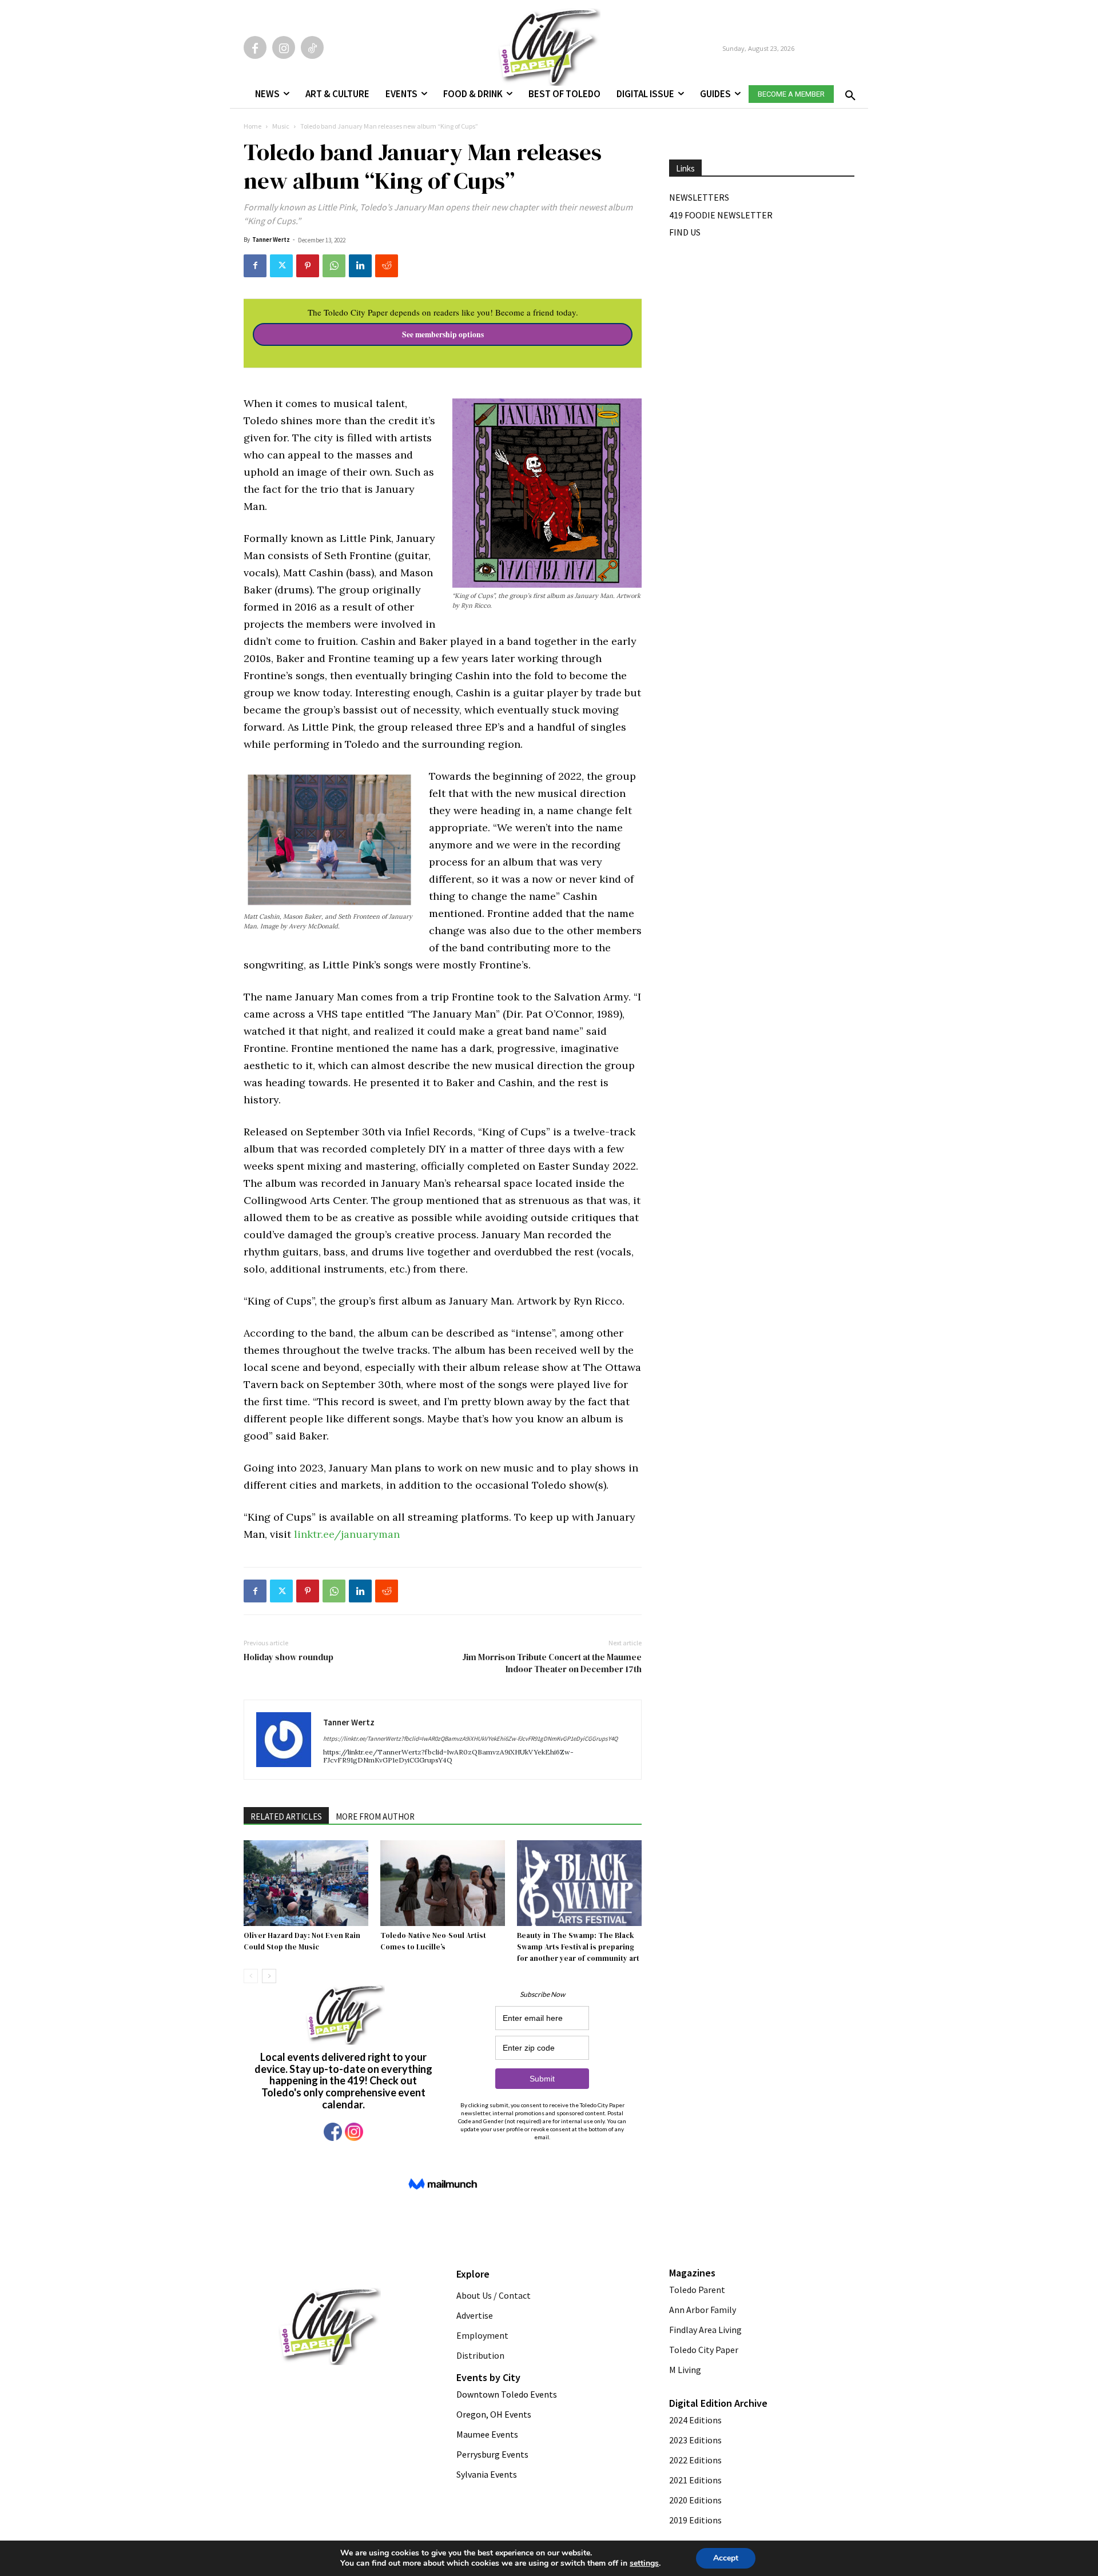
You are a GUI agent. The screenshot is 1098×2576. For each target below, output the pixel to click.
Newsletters (699, 197)
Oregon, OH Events (494, 2414)
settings (644, 2563)
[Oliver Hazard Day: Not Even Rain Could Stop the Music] (306, 1883)
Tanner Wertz (271, 240)
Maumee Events (487, 2434)
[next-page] (269, 1976)
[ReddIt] (387, 266)
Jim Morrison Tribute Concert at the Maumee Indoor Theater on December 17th (552, 1663)
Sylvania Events (487, 2474)
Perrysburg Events (492, 2454)
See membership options (443, 334)
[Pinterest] (308, 266)
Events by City (488, 2377)
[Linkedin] (360, 266)
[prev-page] (251, 1976)
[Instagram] (284, 47)
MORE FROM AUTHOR (375, 1817)
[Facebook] (255, 47)
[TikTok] (312, 47)
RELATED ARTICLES (286, 1817)
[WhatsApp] (334, 266)
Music (281, 126)
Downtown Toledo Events (507, 2394)
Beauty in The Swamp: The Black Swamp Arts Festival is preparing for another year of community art (578, 1947)
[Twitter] (281, 266)
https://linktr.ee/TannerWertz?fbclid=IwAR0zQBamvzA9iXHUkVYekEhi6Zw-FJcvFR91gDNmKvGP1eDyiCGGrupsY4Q (470, 1738)
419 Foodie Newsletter (721, 215)
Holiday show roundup (289, 1657)
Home (252, 126)
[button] (848, 92)
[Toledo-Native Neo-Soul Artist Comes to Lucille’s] (443, 1883)
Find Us (685, 232)
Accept (726, 2558)
